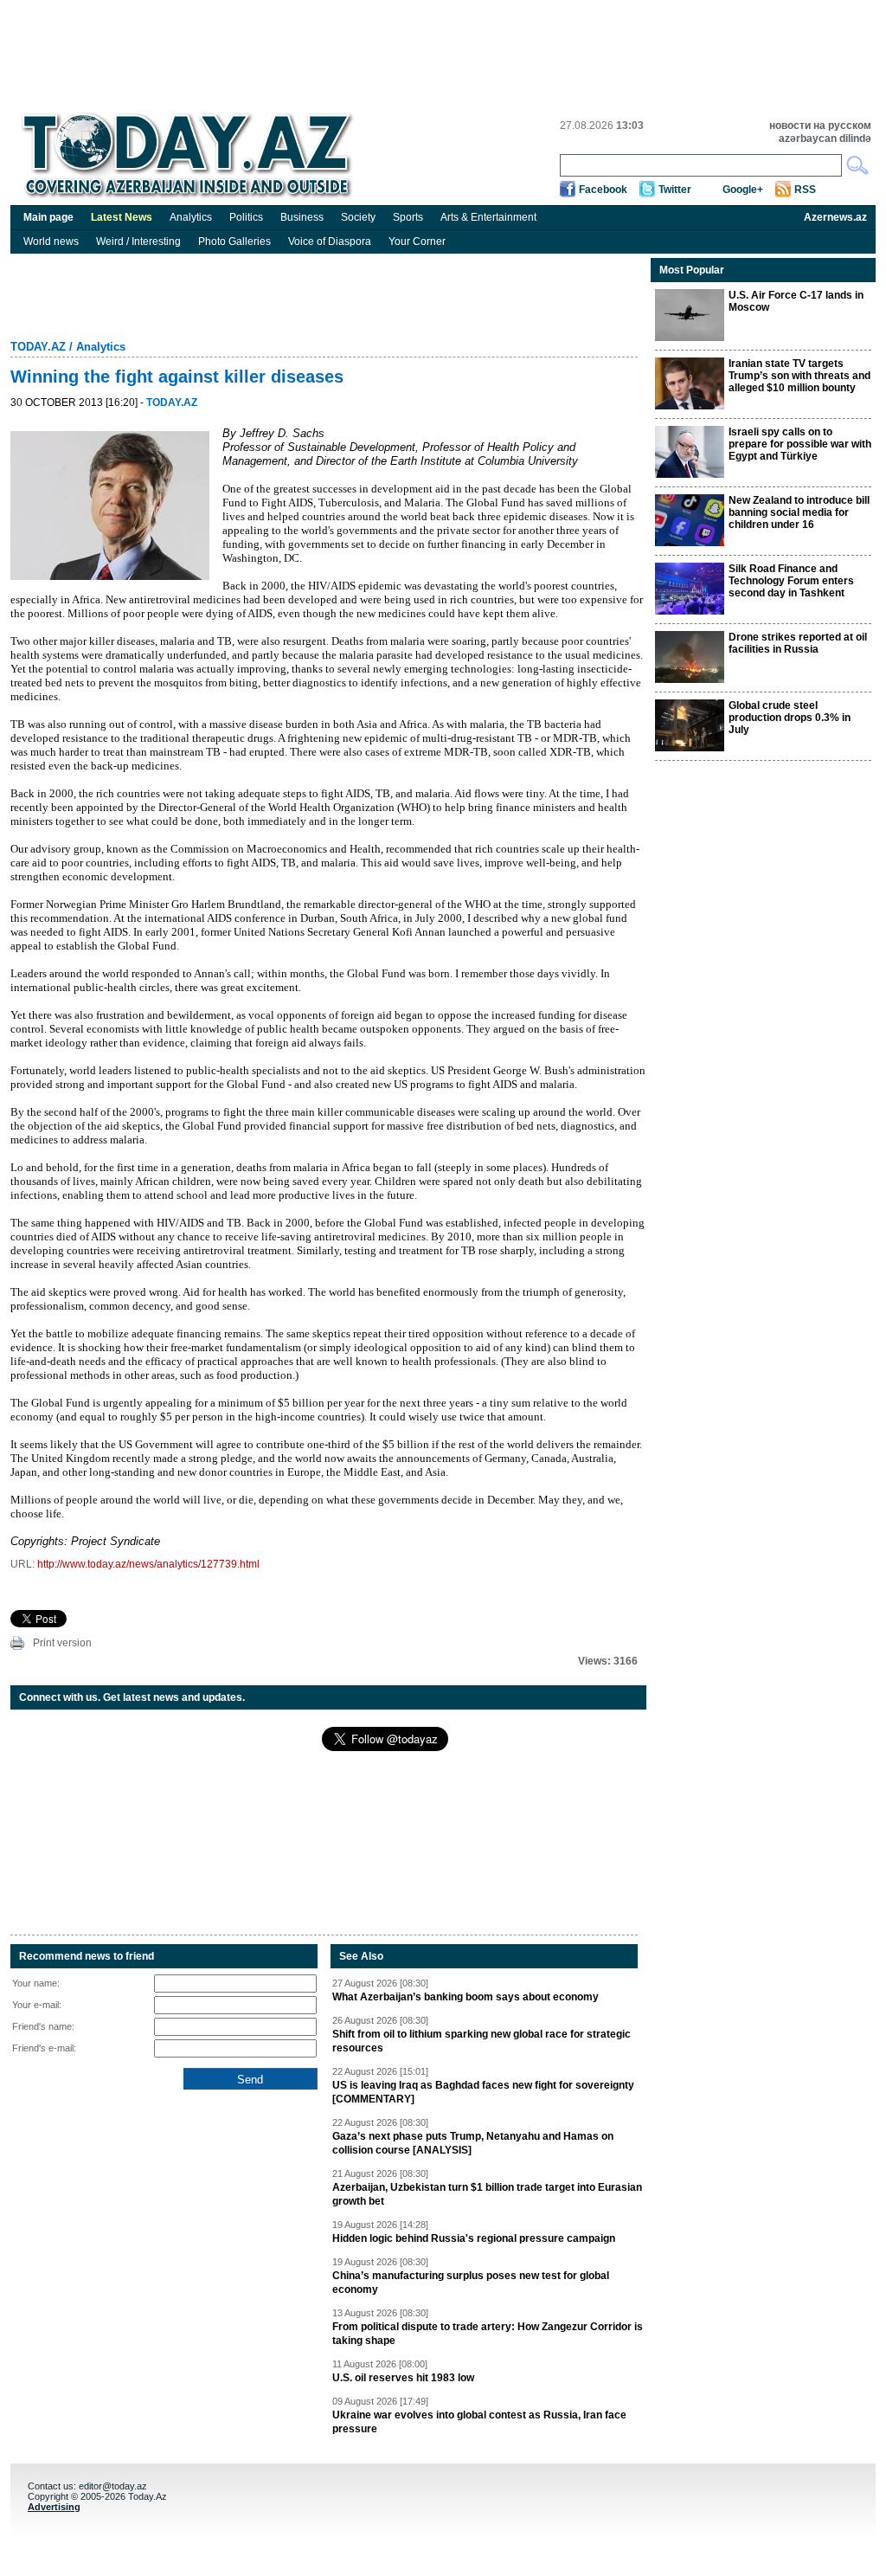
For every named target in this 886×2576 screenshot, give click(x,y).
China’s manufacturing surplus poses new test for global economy (471, 2283)
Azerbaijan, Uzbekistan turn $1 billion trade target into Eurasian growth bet (487, 2194)
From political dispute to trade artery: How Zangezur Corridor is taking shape (488, 2334)
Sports (408, 217)
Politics (246, 217)
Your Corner (417, 241)
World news (51, 241)
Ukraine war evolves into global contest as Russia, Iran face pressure (479, 2422)
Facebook (603, 190)
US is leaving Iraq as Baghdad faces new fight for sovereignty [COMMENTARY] (483, 2092)
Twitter (675, 190)
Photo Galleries (234, 241)
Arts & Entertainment (488, 217)
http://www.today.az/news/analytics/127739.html (148, 1564)
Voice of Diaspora (330, 241)
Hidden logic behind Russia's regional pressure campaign (474, 2238)
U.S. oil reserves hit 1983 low (403, 2378)
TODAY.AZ (38, 347)
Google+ (743, 190)
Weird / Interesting (138, 241)
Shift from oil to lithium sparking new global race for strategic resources (482, 2041)
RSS (805, 190)
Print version (62, 1643)
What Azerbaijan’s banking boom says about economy (465, 1997)
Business (302, 217)
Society (358, 217)
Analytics (191, 217)
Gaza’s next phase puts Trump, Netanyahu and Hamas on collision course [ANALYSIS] (473, 2143)
